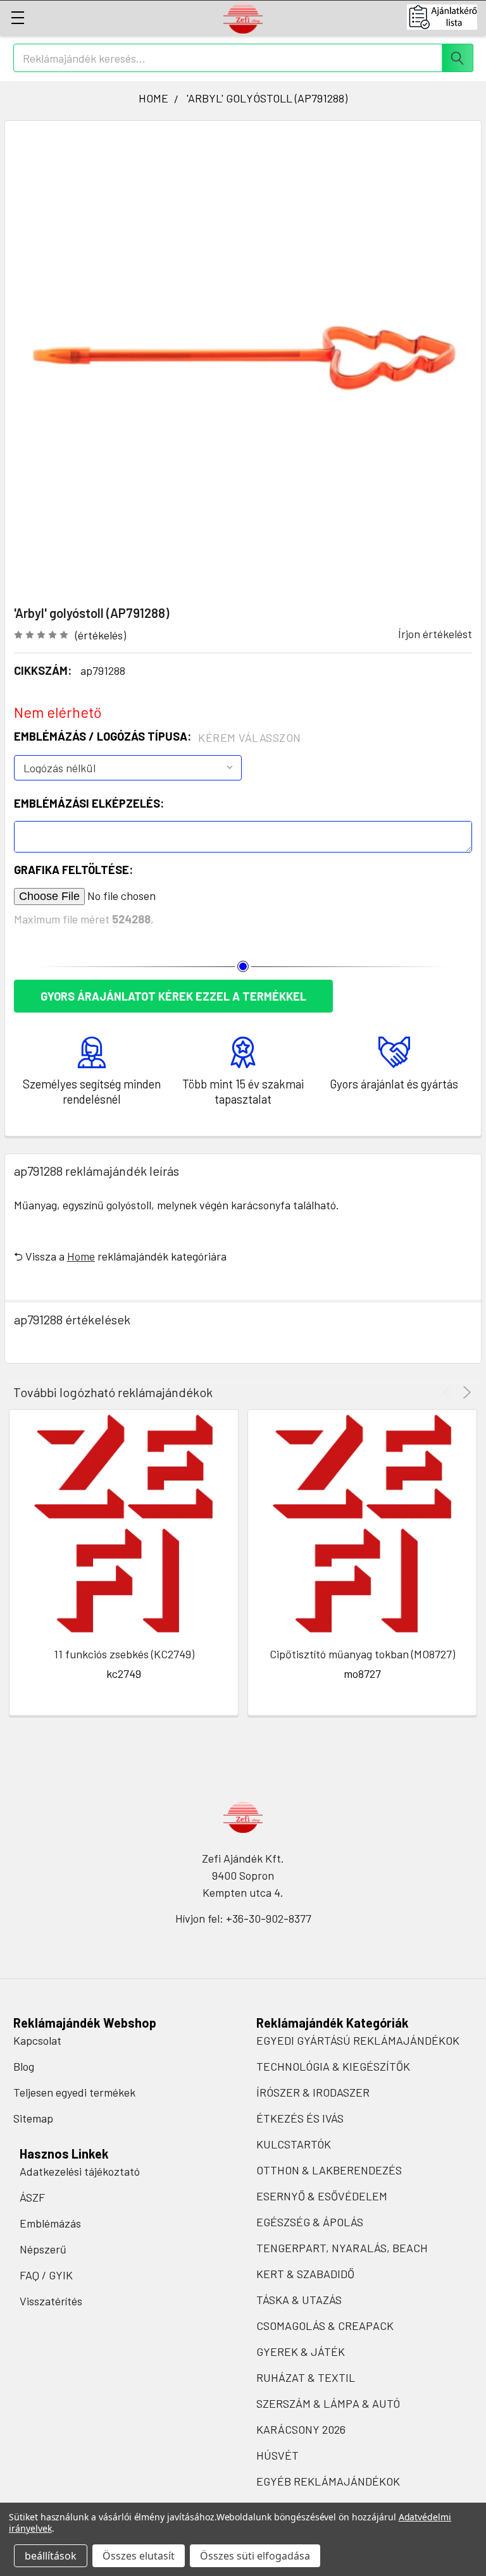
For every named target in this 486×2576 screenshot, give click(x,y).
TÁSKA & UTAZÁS (299, 2300)
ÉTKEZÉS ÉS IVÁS (300, 2118)
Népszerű (43, 2249)
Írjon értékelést (435, 634)
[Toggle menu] (17, 17)
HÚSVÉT (277, 2455)
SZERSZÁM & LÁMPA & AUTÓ (328, 2403)
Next (465, 1392)
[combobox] (243, 58)
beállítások (51, 2556)
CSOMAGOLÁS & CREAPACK (325, 2326)
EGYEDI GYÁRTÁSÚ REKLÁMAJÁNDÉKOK (358, 2040)
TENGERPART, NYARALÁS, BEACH (342, 2248)
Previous (449, 1392)
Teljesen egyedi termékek (74, 2092)
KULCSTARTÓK (294, 2144)
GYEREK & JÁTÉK (301, 2351)
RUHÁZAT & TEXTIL (306, 2377)
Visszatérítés (51, 2301)
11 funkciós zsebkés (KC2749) (124, 1654)
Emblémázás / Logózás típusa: (158, 737)
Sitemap (33, 2118)
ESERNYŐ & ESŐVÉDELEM (322, 2196)
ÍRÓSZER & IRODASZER (313, 2092)
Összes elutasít (139, 2556)
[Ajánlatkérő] (446, 17)
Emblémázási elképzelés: (89, 803)
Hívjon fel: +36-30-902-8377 (243, 1918)
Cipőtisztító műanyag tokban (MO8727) (362, 1654)
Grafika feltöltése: (73, 870)
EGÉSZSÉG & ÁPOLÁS (310, 2222)
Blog (24, 2066)
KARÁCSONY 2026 (301, 2429)
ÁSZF (32, 2197)
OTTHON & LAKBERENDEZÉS (329, 2170)
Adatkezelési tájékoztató (80, 2171)
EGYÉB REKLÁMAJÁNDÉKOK (328, 2481)
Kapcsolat (37, 2040)
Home (81, 1256)
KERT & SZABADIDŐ (305, 2274)
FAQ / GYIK (46, 2275)
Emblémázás (50, 2223)
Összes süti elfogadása (255, 2556)
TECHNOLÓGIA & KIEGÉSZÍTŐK (333, 2066)
